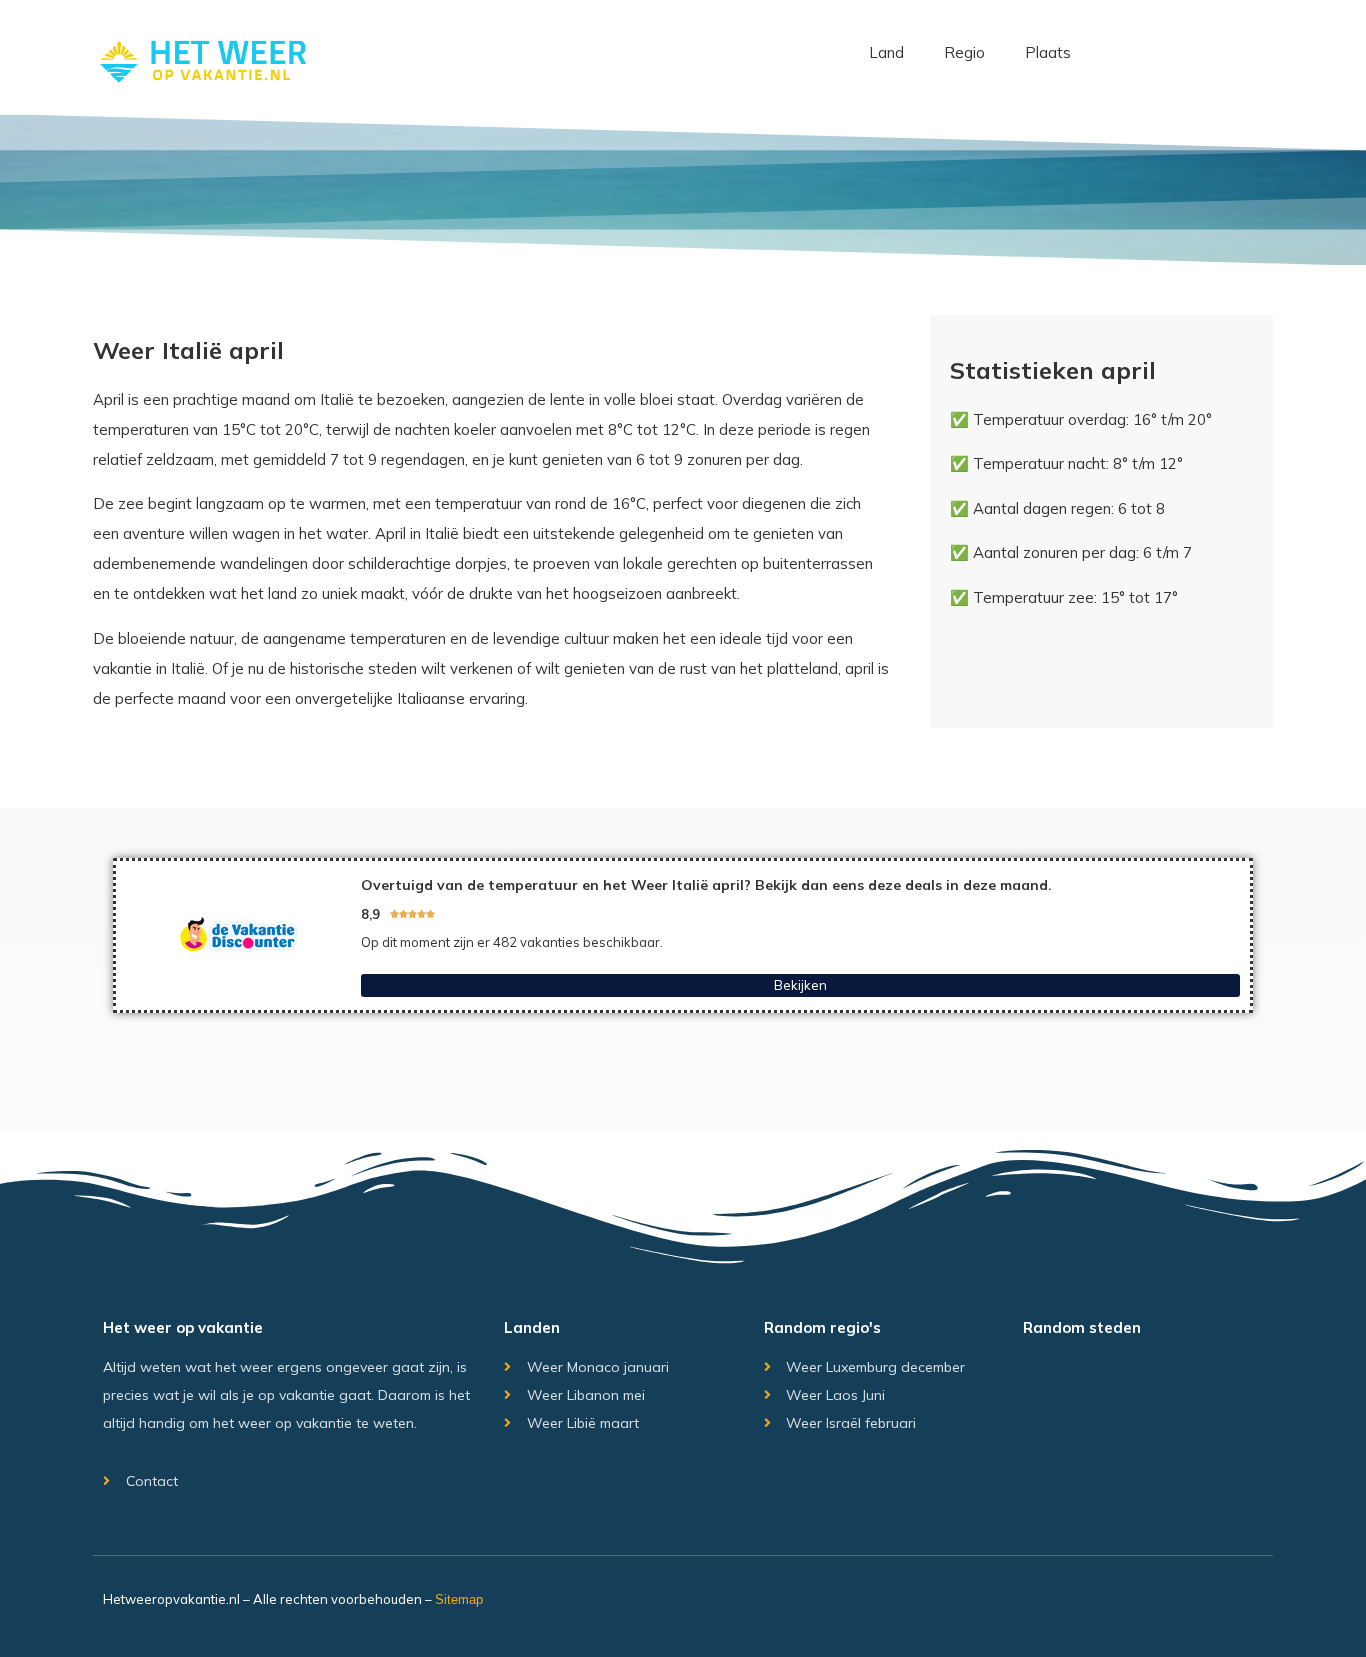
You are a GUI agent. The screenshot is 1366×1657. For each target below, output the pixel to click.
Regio (964, 52)
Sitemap (459, 1599)
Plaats (1048, 52)
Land (886, 52)
